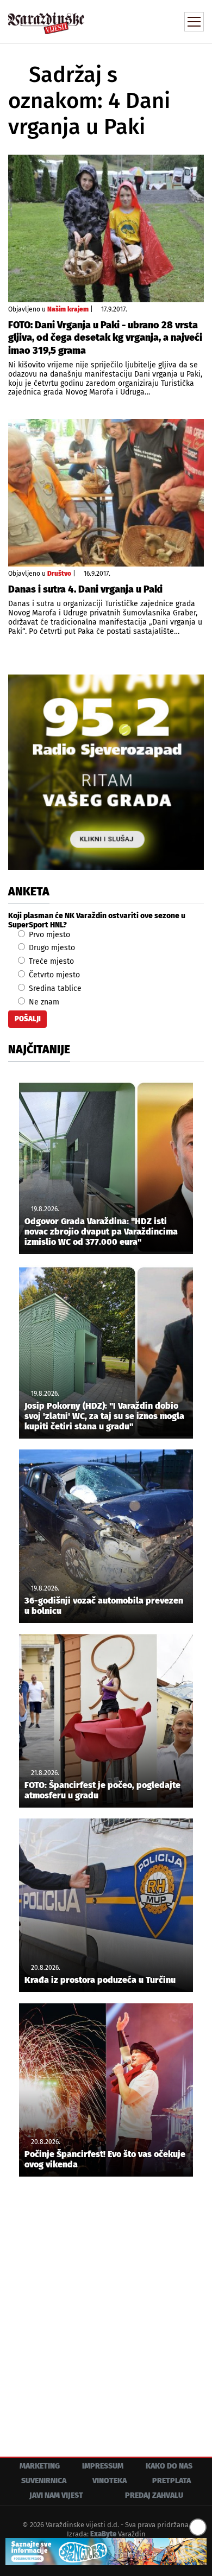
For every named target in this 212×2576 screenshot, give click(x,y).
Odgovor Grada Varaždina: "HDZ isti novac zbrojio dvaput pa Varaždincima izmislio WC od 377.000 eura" (101, 1232)
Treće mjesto (50, 961)
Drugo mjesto (51, 948)
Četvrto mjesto (53, 975)
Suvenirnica (44, 2481)
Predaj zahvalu (154, 2495)
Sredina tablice (54, 988)
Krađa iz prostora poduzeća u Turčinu (100, 1980)
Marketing (40, 2466)
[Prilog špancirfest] (106, 2552)
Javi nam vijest (56, 2495)
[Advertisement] (106, 2308)
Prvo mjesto (48, 935)
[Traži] (122, 21)
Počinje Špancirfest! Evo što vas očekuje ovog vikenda (105, 2159)
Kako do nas (169, 2466)
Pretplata (172, 2481)
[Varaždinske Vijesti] (46, 18)
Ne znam (43, 1002)
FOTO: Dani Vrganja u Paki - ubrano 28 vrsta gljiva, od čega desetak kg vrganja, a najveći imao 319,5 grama (105, 338)
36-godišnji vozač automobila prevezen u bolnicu (104, 1606)
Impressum (103, 2466)
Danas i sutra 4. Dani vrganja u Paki (85, 589)
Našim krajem (68, 309)
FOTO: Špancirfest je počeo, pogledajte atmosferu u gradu (102, 1790)
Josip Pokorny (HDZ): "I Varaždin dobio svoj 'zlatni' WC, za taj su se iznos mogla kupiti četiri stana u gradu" (104, 1416)
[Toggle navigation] (194, 22)
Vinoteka (110, 2481)
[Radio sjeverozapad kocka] (106, 772)
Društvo (59, 574)
